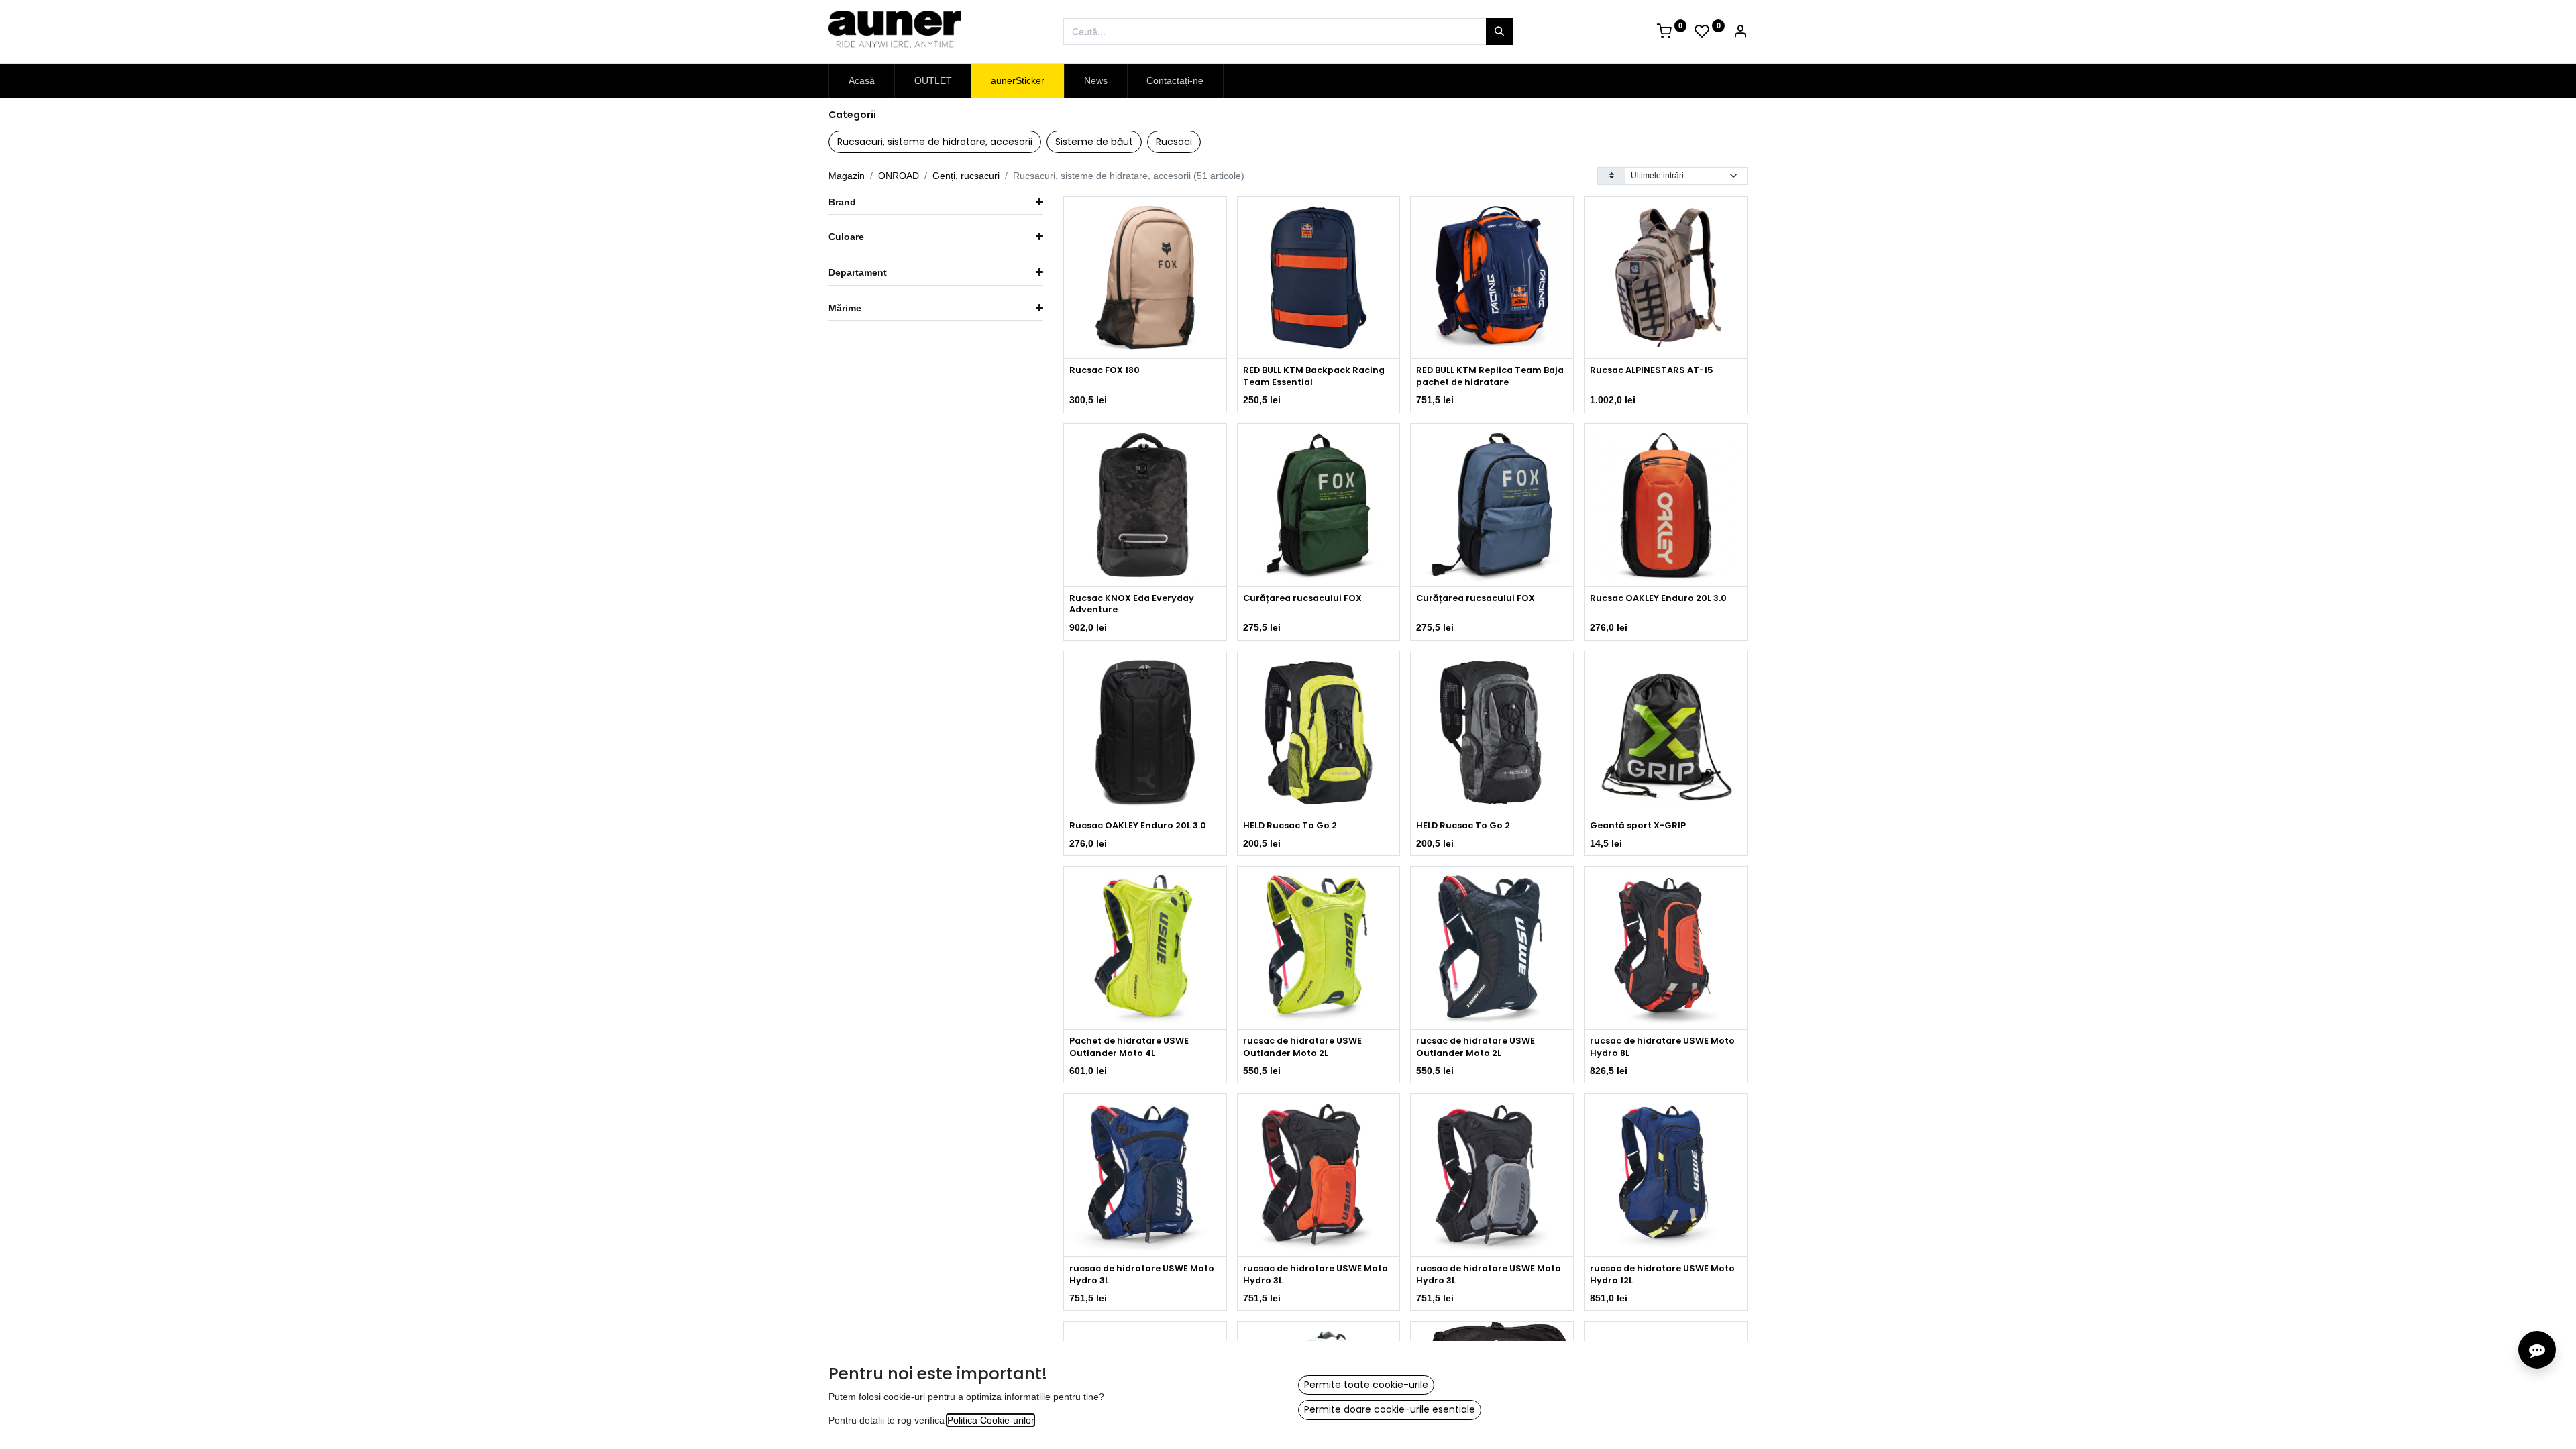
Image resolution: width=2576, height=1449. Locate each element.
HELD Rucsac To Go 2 (1290, 825)
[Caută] (1499, 32)
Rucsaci (1174, 142)
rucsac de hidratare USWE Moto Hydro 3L (1142, 1274)
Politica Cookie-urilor (990, 1420)
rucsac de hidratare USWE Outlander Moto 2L (1302, 1047)
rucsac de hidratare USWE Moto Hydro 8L (1662, 1047)
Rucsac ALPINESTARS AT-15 (1652, 370)
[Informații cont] (1740, 33)
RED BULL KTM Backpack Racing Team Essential (1314, 376)
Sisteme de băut (1094, 142)
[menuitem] (862, 81)
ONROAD (899, 176)
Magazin (847, 176)
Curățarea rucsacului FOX (1302, 598)
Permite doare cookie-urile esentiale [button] (1390, 1409)
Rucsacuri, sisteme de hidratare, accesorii (935, 142)
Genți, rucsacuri (966, 176)
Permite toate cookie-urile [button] (1366, 1385)
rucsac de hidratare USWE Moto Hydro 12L (1662, 1274)
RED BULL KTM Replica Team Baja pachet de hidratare (1490, 376)
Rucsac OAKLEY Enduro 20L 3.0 (1658, 598)
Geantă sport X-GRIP (1638, 825)
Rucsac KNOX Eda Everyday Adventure (1132, 604)
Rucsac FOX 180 (1105, 370)
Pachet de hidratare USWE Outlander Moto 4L (1129, 1047)
